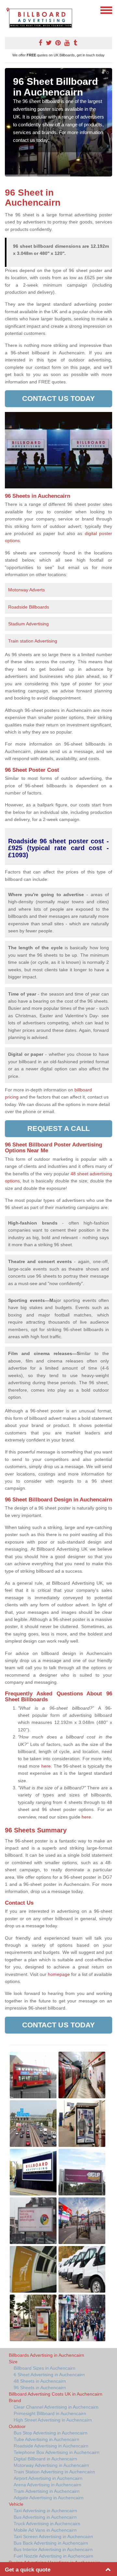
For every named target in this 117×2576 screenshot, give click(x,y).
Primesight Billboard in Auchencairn (50, 2413)
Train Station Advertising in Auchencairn (54, 2472)
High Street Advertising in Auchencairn (53, 2420)
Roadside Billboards (29, 607)
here (86, 1817)
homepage (59, 1974)
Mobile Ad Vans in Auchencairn (45, 2530)
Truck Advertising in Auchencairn (47, 2524)
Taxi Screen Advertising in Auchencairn (53, 2536)
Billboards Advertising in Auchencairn (46, 2355)
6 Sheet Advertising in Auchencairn (49, 2375)
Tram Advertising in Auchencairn (47, 2491)
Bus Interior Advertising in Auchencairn (53, 2549)
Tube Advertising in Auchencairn (46, 2439)
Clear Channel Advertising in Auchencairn (56, 2407)
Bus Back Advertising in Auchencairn (51, 2543)
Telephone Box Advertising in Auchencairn (57, 2452)
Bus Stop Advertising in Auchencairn (51, 2433)
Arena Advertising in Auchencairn (47, 2485)
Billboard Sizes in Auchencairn (45, 2368)
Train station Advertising (33, 641)
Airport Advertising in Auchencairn (48, 2478)
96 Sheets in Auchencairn (40, 2388)
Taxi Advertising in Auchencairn (45, 2511)
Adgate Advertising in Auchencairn (49, 2498)
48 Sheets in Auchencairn (40, 2381)
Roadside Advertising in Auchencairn (51, 2446)
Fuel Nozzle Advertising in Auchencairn (53, 2556)
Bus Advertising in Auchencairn (45, 2517)
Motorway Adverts (26, 590)
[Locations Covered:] (8, 10)
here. (47, 1766)
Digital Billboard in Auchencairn (45, 2459)
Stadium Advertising (28, 624)
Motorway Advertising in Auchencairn (51, 2465)
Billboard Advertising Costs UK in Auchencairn (56, 2394)
